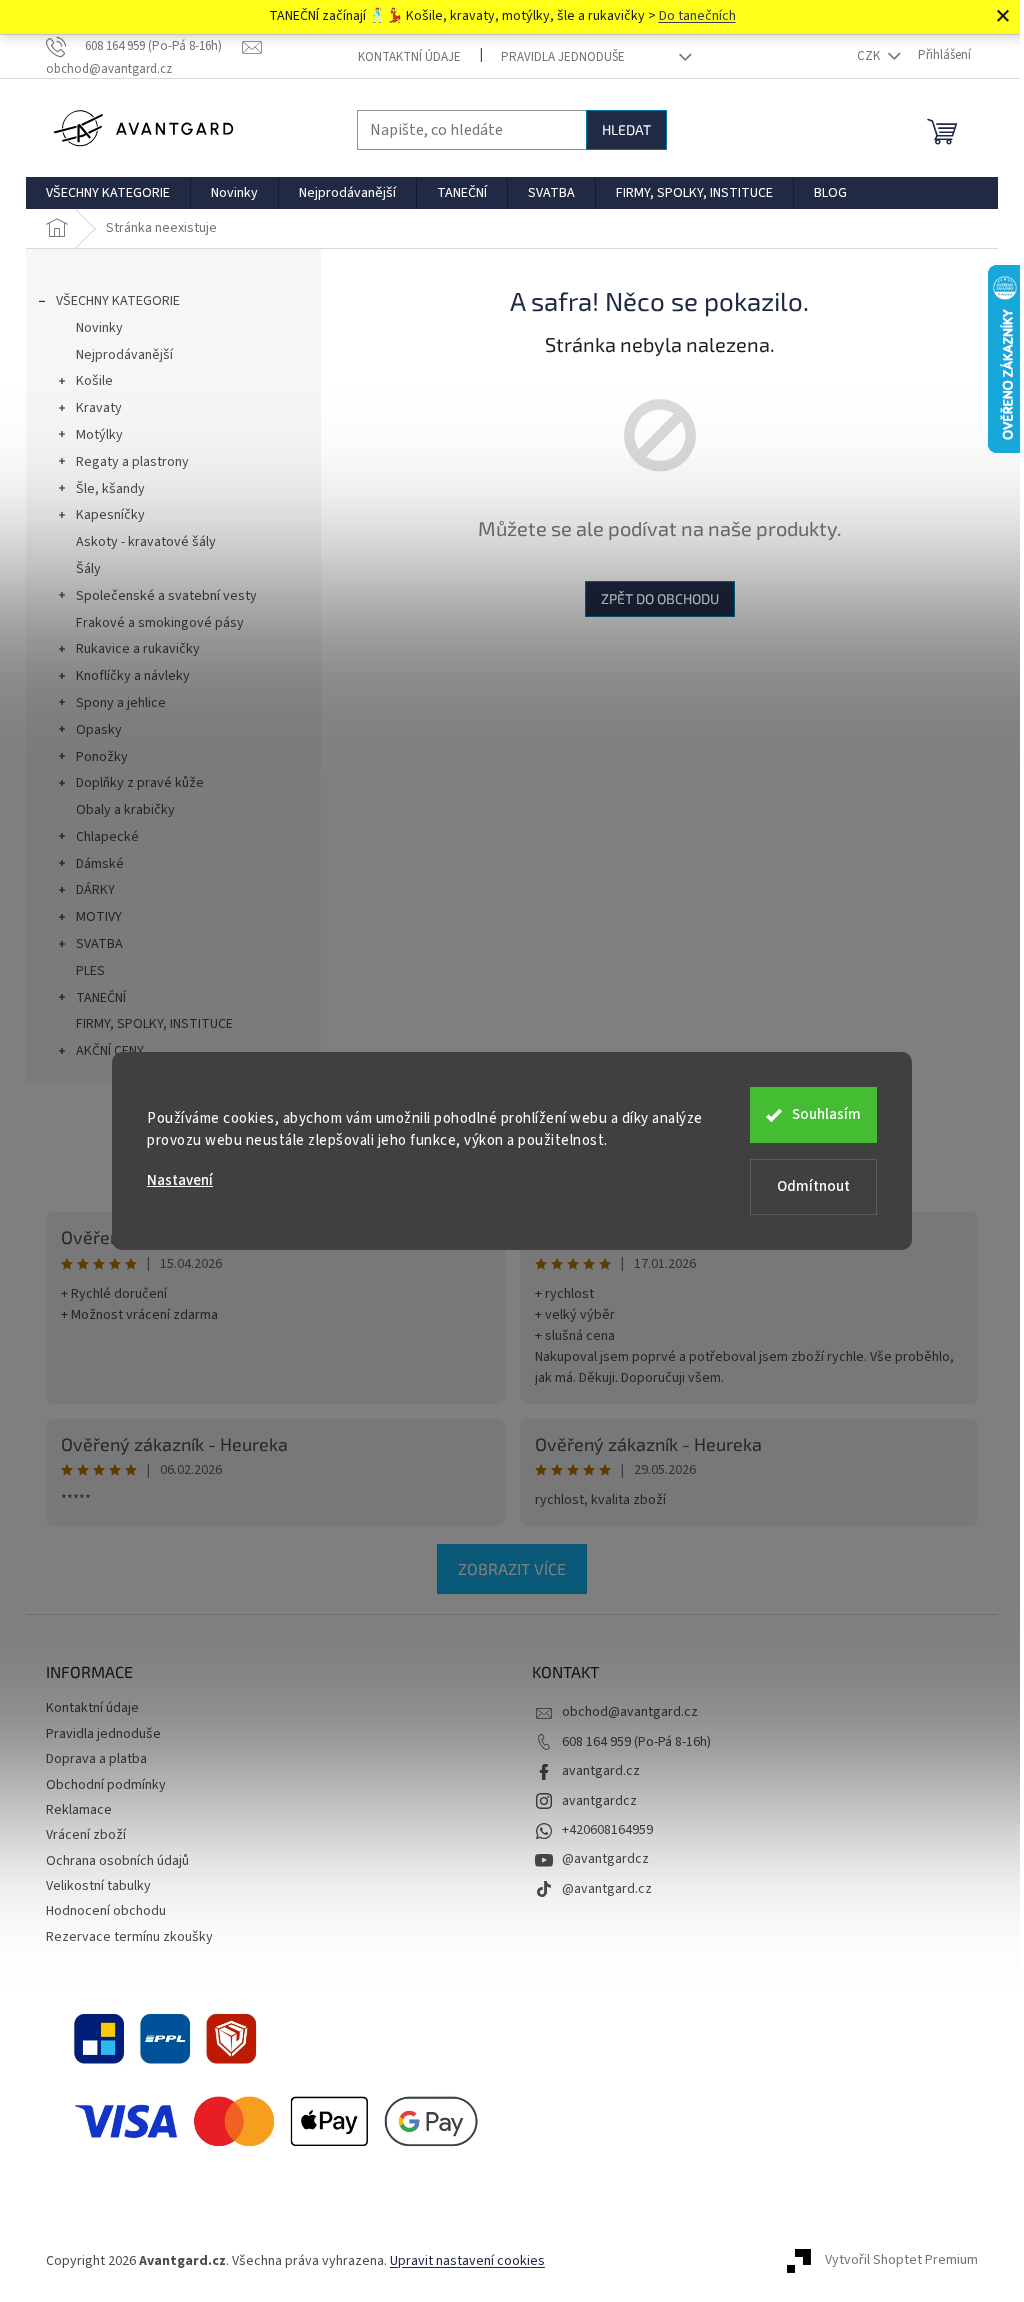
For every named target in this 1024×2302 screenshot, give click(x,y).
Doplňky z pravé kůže (140, 783)
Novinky (99, 328)
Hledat (626, 129)
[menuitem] (108, 193)
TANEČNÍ (101, 998)
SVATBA (99, 944)
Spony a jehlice (121, 703)
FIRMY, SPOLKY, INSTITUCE (154, 1024)
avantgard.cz (601, 1771)
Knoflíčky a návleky (133, 676)
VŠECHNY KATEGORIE (118, 301)
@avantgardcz (605, 1859)
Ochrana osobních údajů (117, 1861)
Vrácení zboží (86, 1835)
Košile (94, 381)
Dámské (100, 864)
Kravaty (99, 408)
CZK (870, 56)
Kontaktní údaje (409, 57)
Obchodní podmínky (106, 1785)
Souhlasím (826, 1114)
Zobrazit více (512, 1568)
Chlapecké (107, 837)
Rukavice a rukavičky (138, 649)
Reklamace (79, 1810)
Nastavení (180, 1180)
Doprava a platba (96, 1759)
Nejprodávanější (124, 355)
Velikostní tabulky (98, 1886)
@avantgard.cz (607, 1889)
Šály (88, 569)
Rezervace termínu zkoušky (129, 1937)
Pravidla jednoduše (563, 57)
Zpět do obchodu (660, 598)
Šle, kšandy (110, 489)
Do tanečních (697, 16)
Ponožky (102, 757)
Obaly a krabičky (125, 810)
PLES (90, 971)
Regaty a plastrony (132, 462)
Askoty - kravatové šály (146, 542)
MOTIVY (99, 917)
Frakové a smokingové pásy (160, 623)
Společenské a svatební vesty (166, 596)
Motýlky (99, 435)
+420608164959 (607, 1830)
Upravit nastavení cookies (467, 2261)
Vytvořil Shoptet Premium (901, 2261)
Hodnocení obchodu (106, 1911)
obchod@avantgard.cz (630, 1712)
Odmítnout (813, 1186)
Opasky (99, 730)
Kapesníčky (110, 515)
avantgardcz (599, 1801)
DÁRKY (95, 890)
